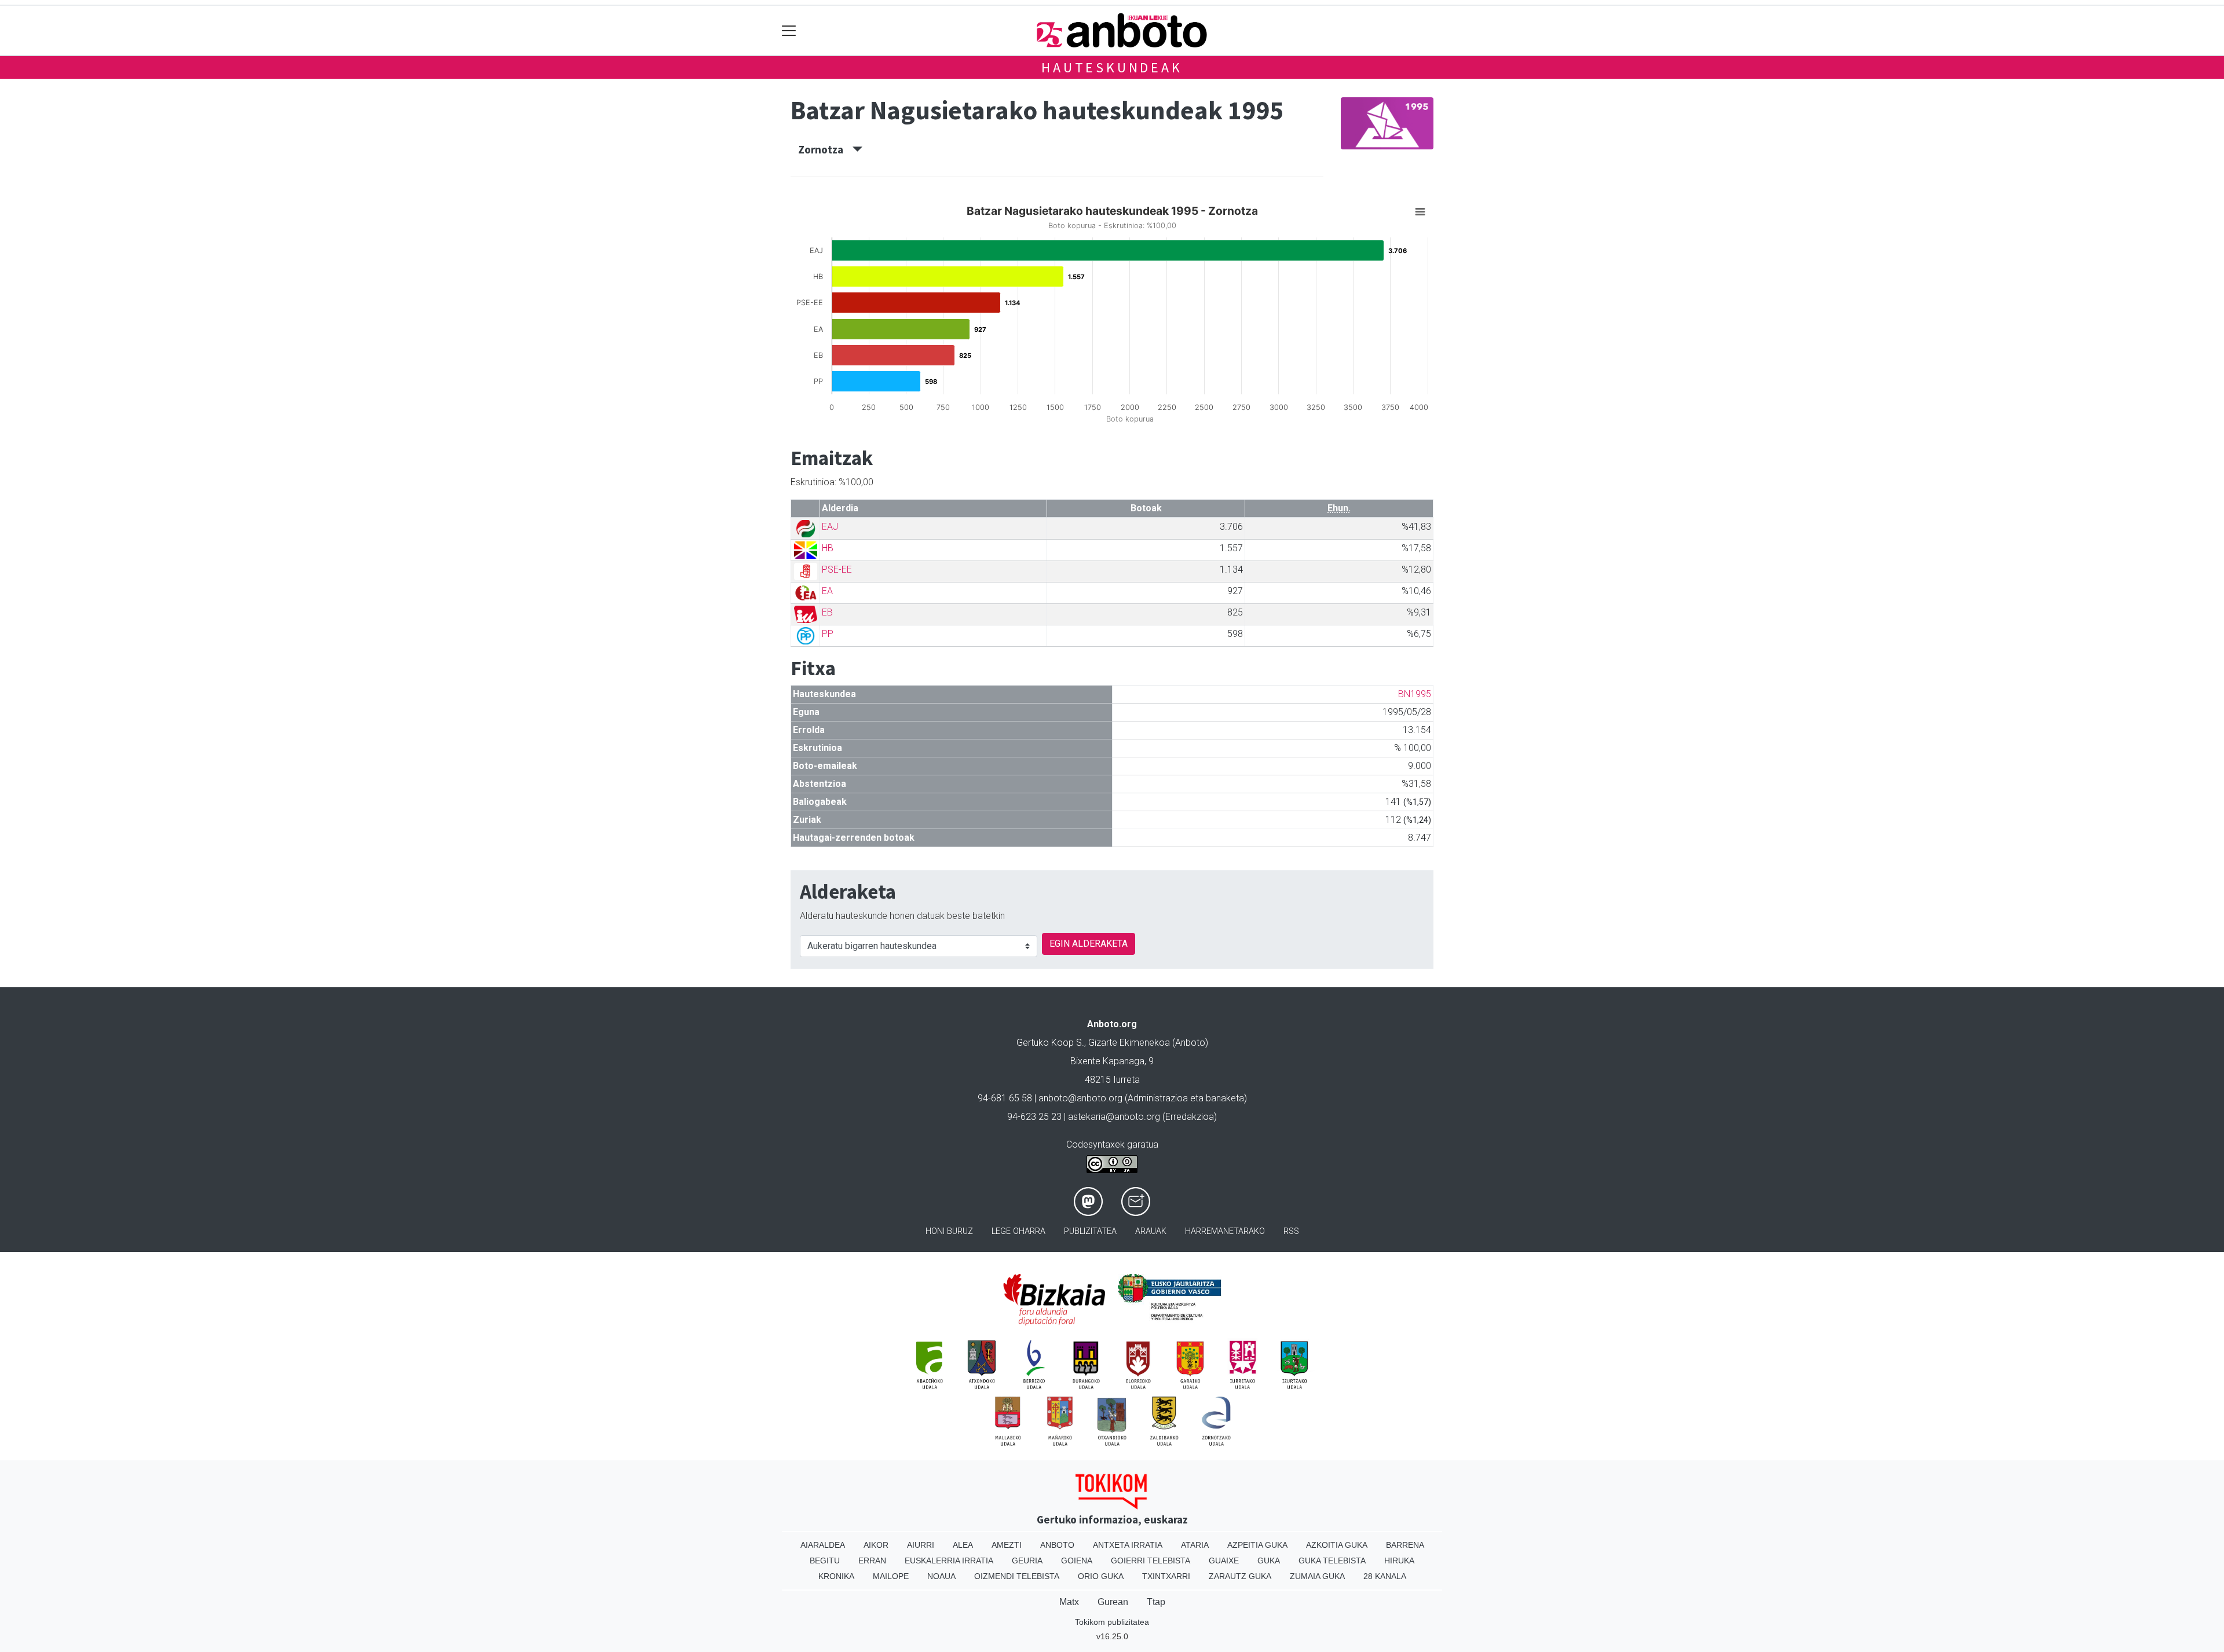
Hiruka (1399, 1561)
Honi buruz (949, 1231)
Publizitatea (1090, 1231)
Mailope (891, 1576)
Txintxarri (1166, 1576)
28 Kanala (1385, 1576)
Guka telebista (1332, 1561)
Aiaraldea (823, 1545)
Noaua (941, 1576)
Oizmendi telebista (1017, 1576)
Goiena (1077, 1561)
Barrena (1405, 1545)
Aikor (876, 1545)
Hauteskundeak (1112, 67)
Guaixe (1224, 1561)
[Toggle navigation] (789, 30)
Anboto (1057, 1545)
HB (828, 548)
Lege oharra (1018, 1231)
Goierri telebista (1151, 1561)
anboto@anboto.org (1080, 1098)
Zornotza (825, 149)
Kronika (836, 1576)
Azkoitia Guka (1337, 1545)
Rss (1291, 1231)
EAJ (830, 527)
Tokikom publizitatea (1112, 1622)
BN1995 (1415, 694)
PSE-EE (837, 569)
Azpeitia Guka (1257, 1545)
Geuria (1027, 1561)
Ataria (1195, 1545)
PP (828, 634)
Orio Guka (1101, 1576)
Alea (963, 1545)
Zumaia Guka (1317, 1576)
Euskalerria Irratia (949, 1561)
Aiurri (921, 1545)
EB (827, 612)
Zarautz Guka (1240, 1576)
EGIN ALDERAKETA (1089, 944)
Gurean (1113, 1602)
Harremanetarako (1225, 1231)
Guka (1269, 1561)
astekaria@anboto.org (1114, 1117)
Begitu (825, 1561)
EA (827, 591)
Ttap (1156, 1602)
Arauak (1151, 1231)
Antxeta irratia (1128, 1545)
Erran (872, 1561)
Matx (1069, 1602)
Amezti (1007, 1545)
